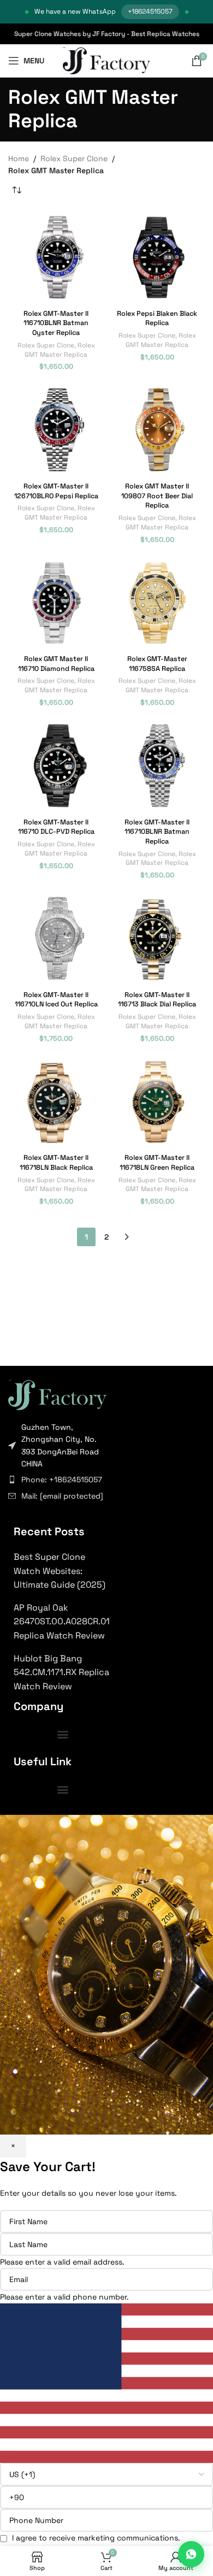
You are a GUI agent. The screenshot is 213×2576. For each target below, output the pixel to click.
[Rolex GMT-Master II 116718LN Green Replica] (157, 1102)
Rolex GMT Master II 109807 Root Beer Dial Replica (157, 496)
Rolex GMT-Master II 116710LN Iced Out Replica (56, 1000)
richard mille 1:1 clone (35, 1793)
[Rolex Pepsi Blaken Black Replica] (157, 257)
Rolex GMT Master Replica (60, 350)
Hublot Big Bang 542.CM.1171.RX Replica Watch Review (61, 1672)
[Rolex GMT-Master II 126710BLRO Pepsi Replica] (56, 430)
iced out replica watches (40, 1809)
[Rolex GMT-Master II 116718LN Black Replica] (56, 1102)
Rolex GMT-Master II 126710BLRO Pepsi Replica (56, 491)
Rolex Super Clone (74, 158)
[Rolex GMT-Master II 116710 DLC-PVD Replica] (56, 766)
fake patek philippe (34, 1777)
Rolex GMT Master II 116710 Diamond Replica (56, 664)
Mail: (62, 1496)
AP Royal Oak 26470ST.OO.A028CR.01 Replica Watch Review (62, 1622)
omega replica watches (38, 1799)
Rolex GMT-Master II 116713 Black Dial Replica (157, 1000)
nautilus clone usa (33, 1782)
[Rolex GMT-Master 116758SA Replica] (157, 603)
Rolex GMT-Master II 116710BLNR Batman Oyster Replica (56, 323)
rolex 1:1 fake (26, 1761)
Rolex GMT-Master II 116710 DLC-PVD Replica (56, 827)
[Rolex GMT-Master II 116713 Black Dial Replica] (157, 938)
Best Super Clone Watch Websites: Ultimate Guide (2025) (60, 1571)
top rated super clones (38, 1755)
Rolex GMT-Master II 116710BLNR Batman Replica (157, 832)
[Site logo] (107, 60)
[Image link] (57, 1394)
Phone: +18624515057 (62, 1479)
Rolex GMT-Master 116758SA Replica (157, 664)
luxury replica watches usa (42, 1750)
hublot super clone (34, 1804)
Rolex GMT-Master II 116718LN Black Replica (56, 1163)
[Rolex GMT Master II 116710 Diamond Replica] (56, 603)
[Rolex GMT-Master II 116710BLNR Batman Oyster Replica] (56, 257)
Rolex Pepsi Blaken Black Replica (157, 319)
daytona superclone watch (43, 1771)
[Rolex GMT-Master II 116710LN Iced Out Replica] (56, 938)
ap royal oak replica (34, 1788)
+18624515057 (150, 11)
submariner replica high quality (48, 1766)
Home (19, 158)
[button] (63, 1734)
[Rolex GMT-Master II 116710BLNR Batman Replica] (157, 766)
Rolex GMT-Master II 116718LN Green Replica (157, 1163)
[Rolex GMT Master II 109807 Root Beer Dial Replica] (157, 430)
